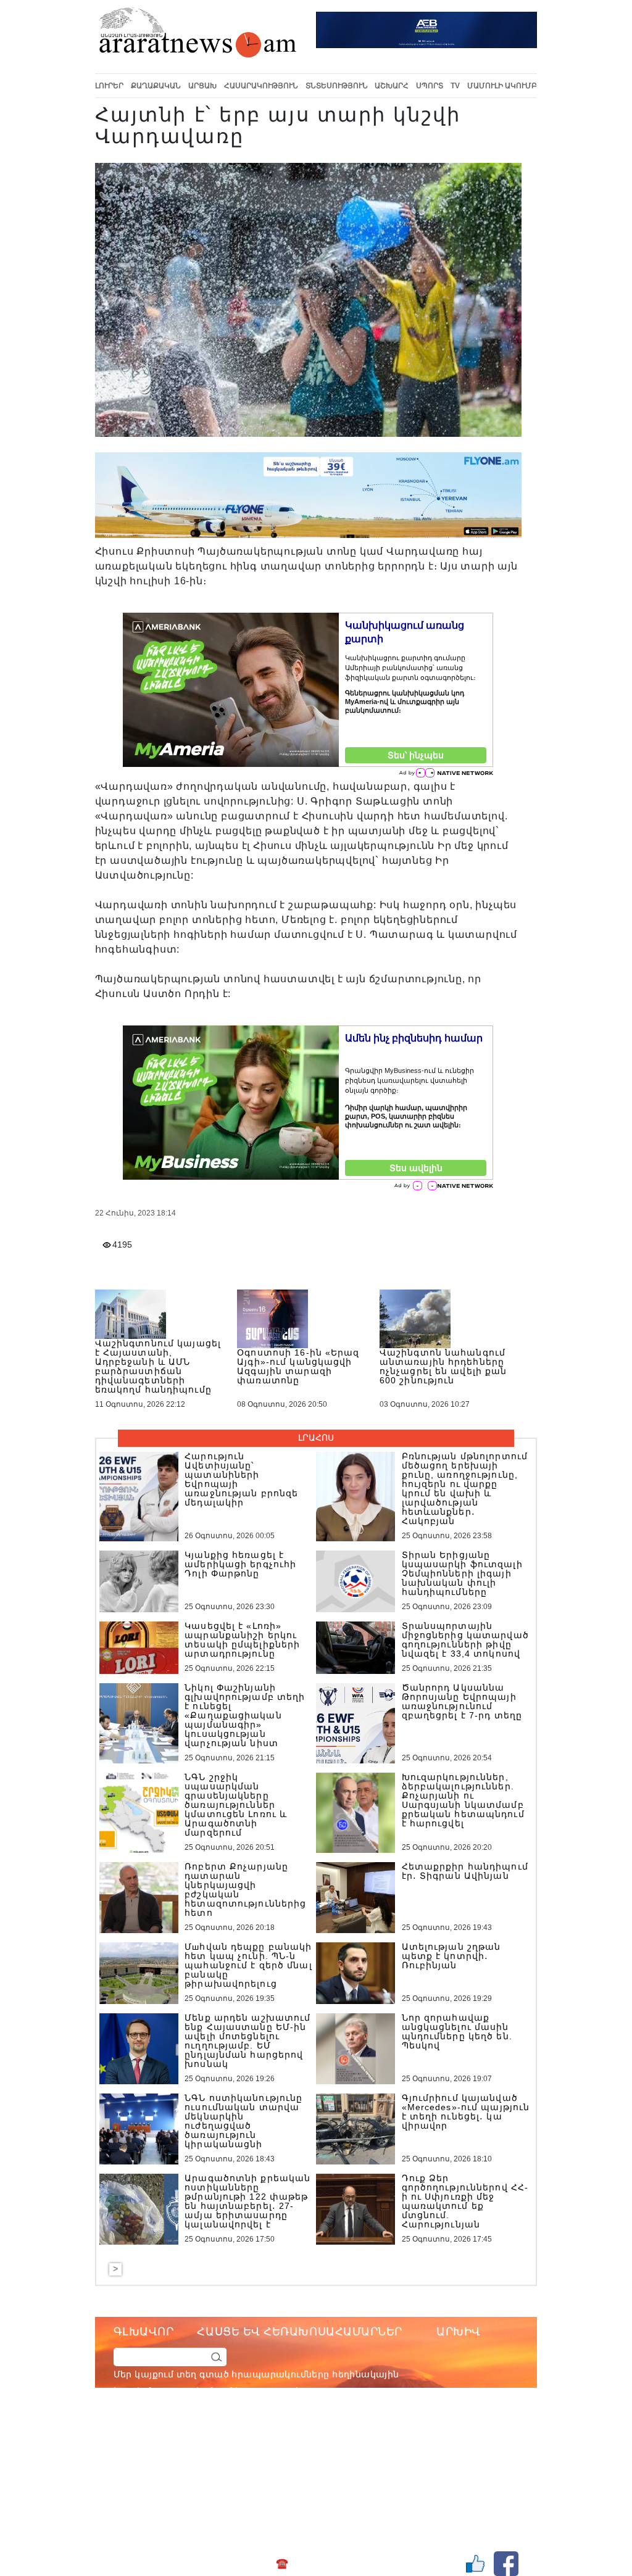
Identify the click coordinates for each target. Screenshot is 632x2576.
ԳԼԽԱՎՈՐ (144, 2332)
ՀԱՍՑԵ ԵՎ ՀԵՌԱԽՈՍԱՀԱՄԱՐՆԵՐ (300, 2332)
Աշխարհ (392, 86)
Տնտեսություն (337, 86)
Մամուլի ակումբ (502, 86)
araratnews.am (359, 2441)
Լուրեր (109, 86)
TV (455, 86)
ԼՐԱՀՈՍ (316, 1438)
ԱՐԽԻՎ (459, 2332)
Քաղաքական (156, 86)
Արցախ (202, 86)
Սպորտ (430, 86)
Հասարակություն (261, 86)
